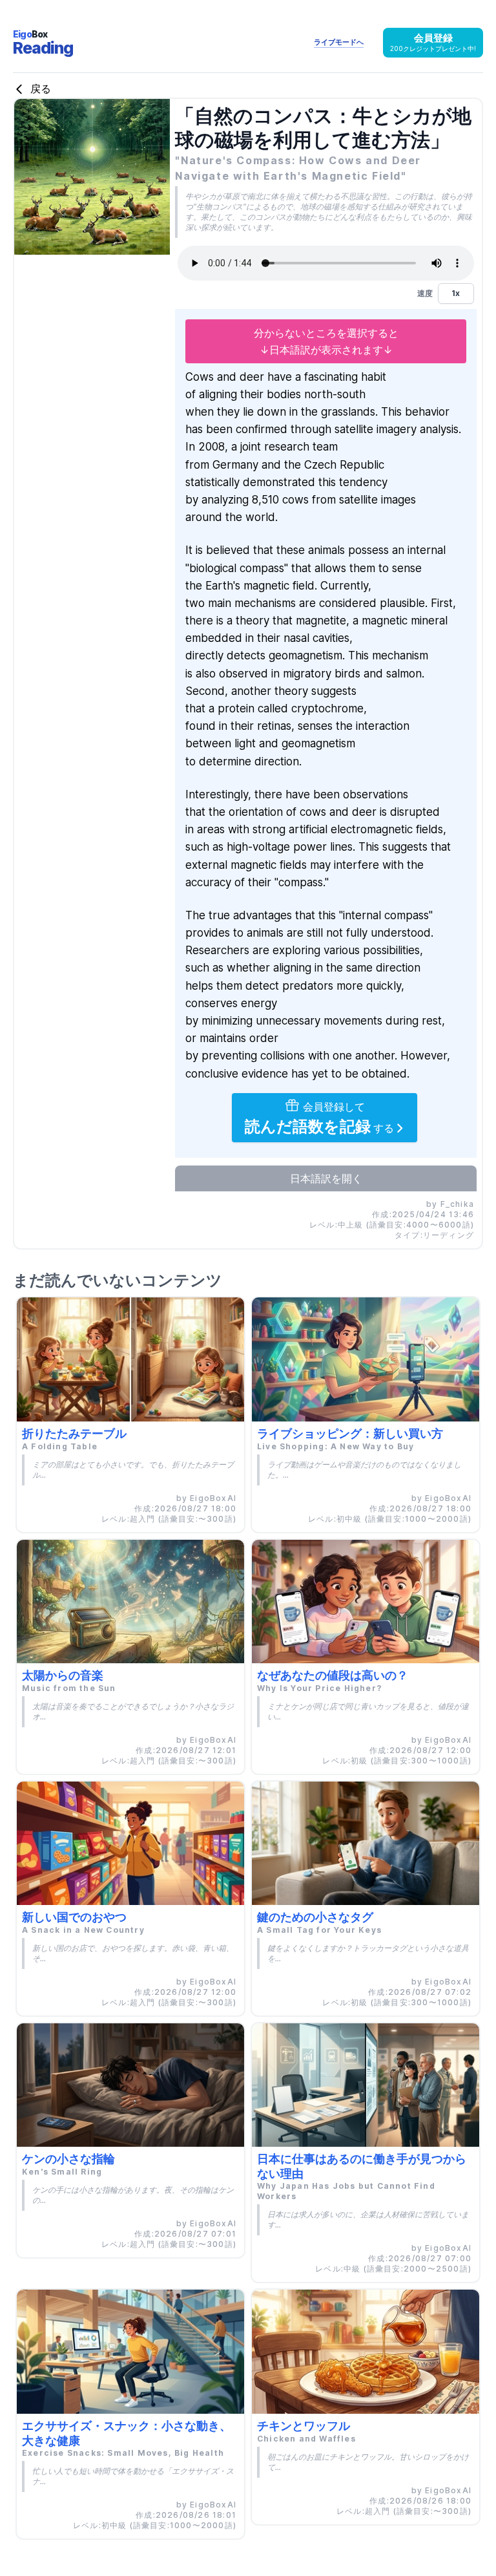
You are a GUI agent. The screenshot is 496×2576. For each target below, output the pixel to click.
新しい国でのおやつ (74, 1917)
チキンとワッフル (304, 2426)
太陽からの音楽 (63, 1675)
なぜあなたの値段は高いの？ (333, 1675)
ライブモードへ (339, 42)
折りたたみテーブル (74, 1433)
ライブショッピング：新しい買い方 (350, 1433)
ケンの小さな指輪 (68, 2159)
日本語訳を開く (326, 1178)
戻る (39, 89)
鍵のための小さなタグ (315, 1917)
